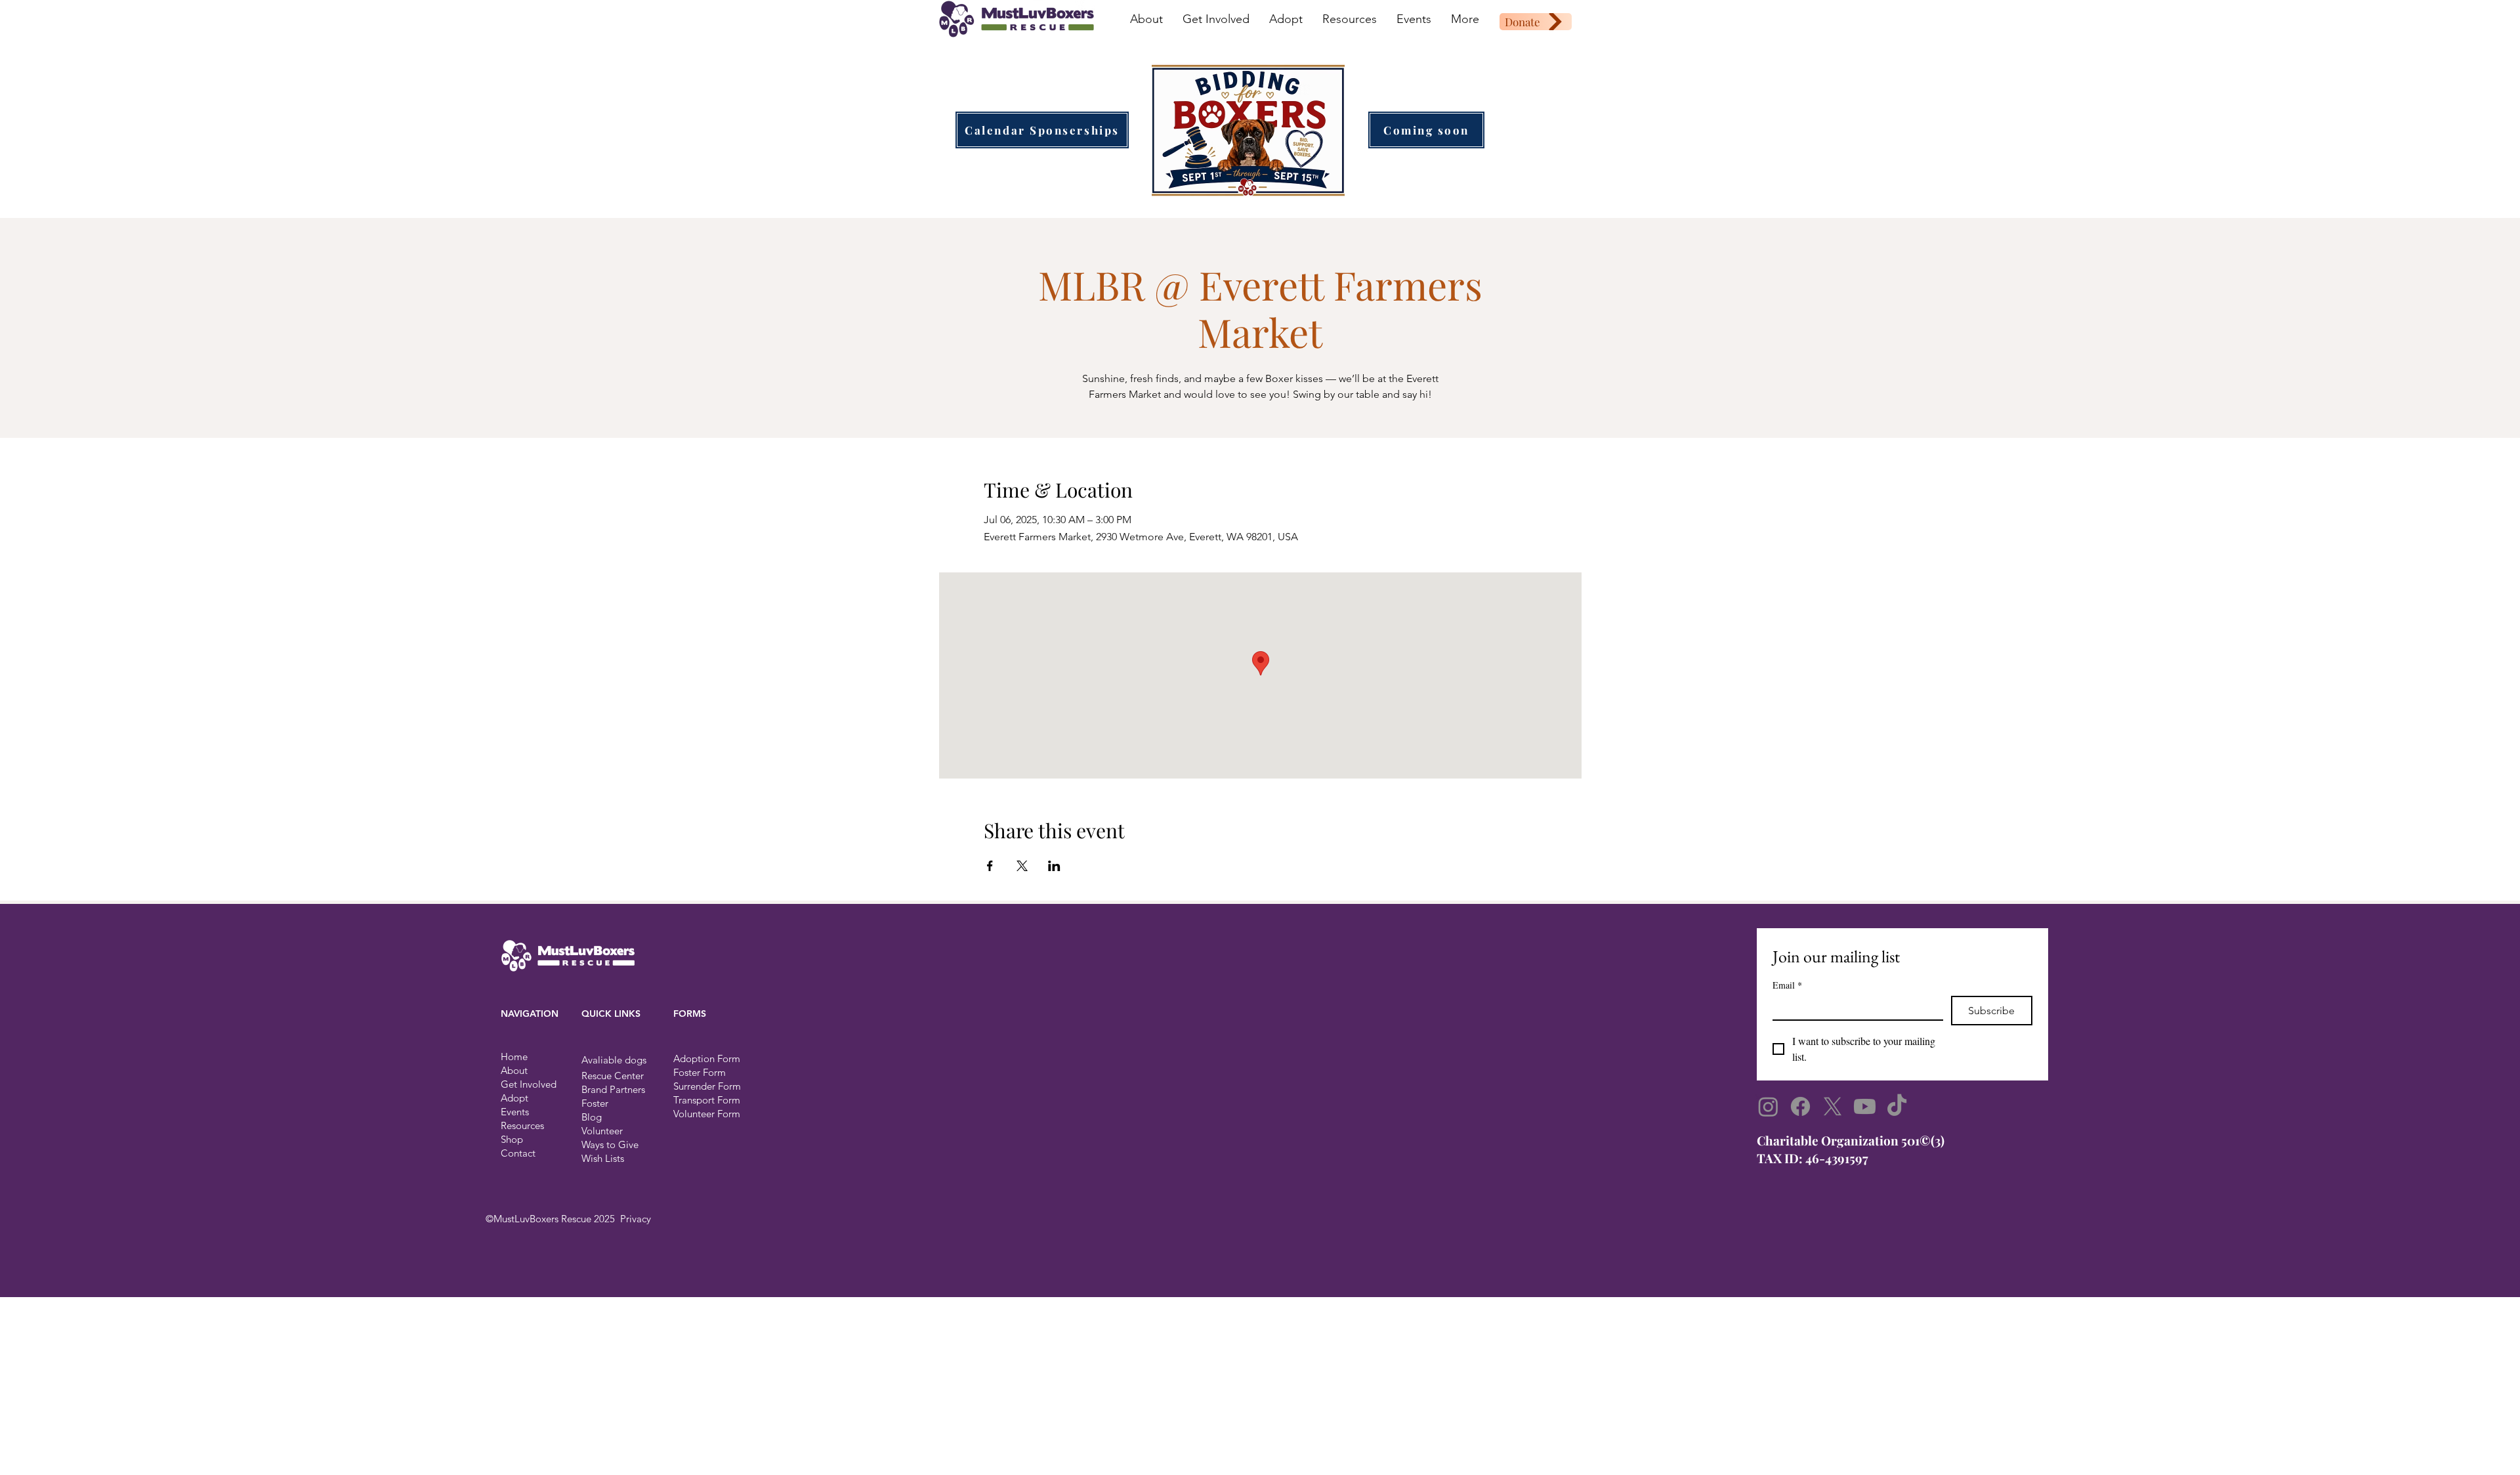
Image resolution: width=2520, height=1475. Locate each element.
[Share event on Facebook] (990, 866)
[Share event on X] (1022, 866)
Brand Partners (613, 1089)
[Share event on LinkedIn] (1054, 866)
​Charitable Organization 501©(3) (1851, 1140)
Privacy (636, 1219)
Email (1787, 985)
